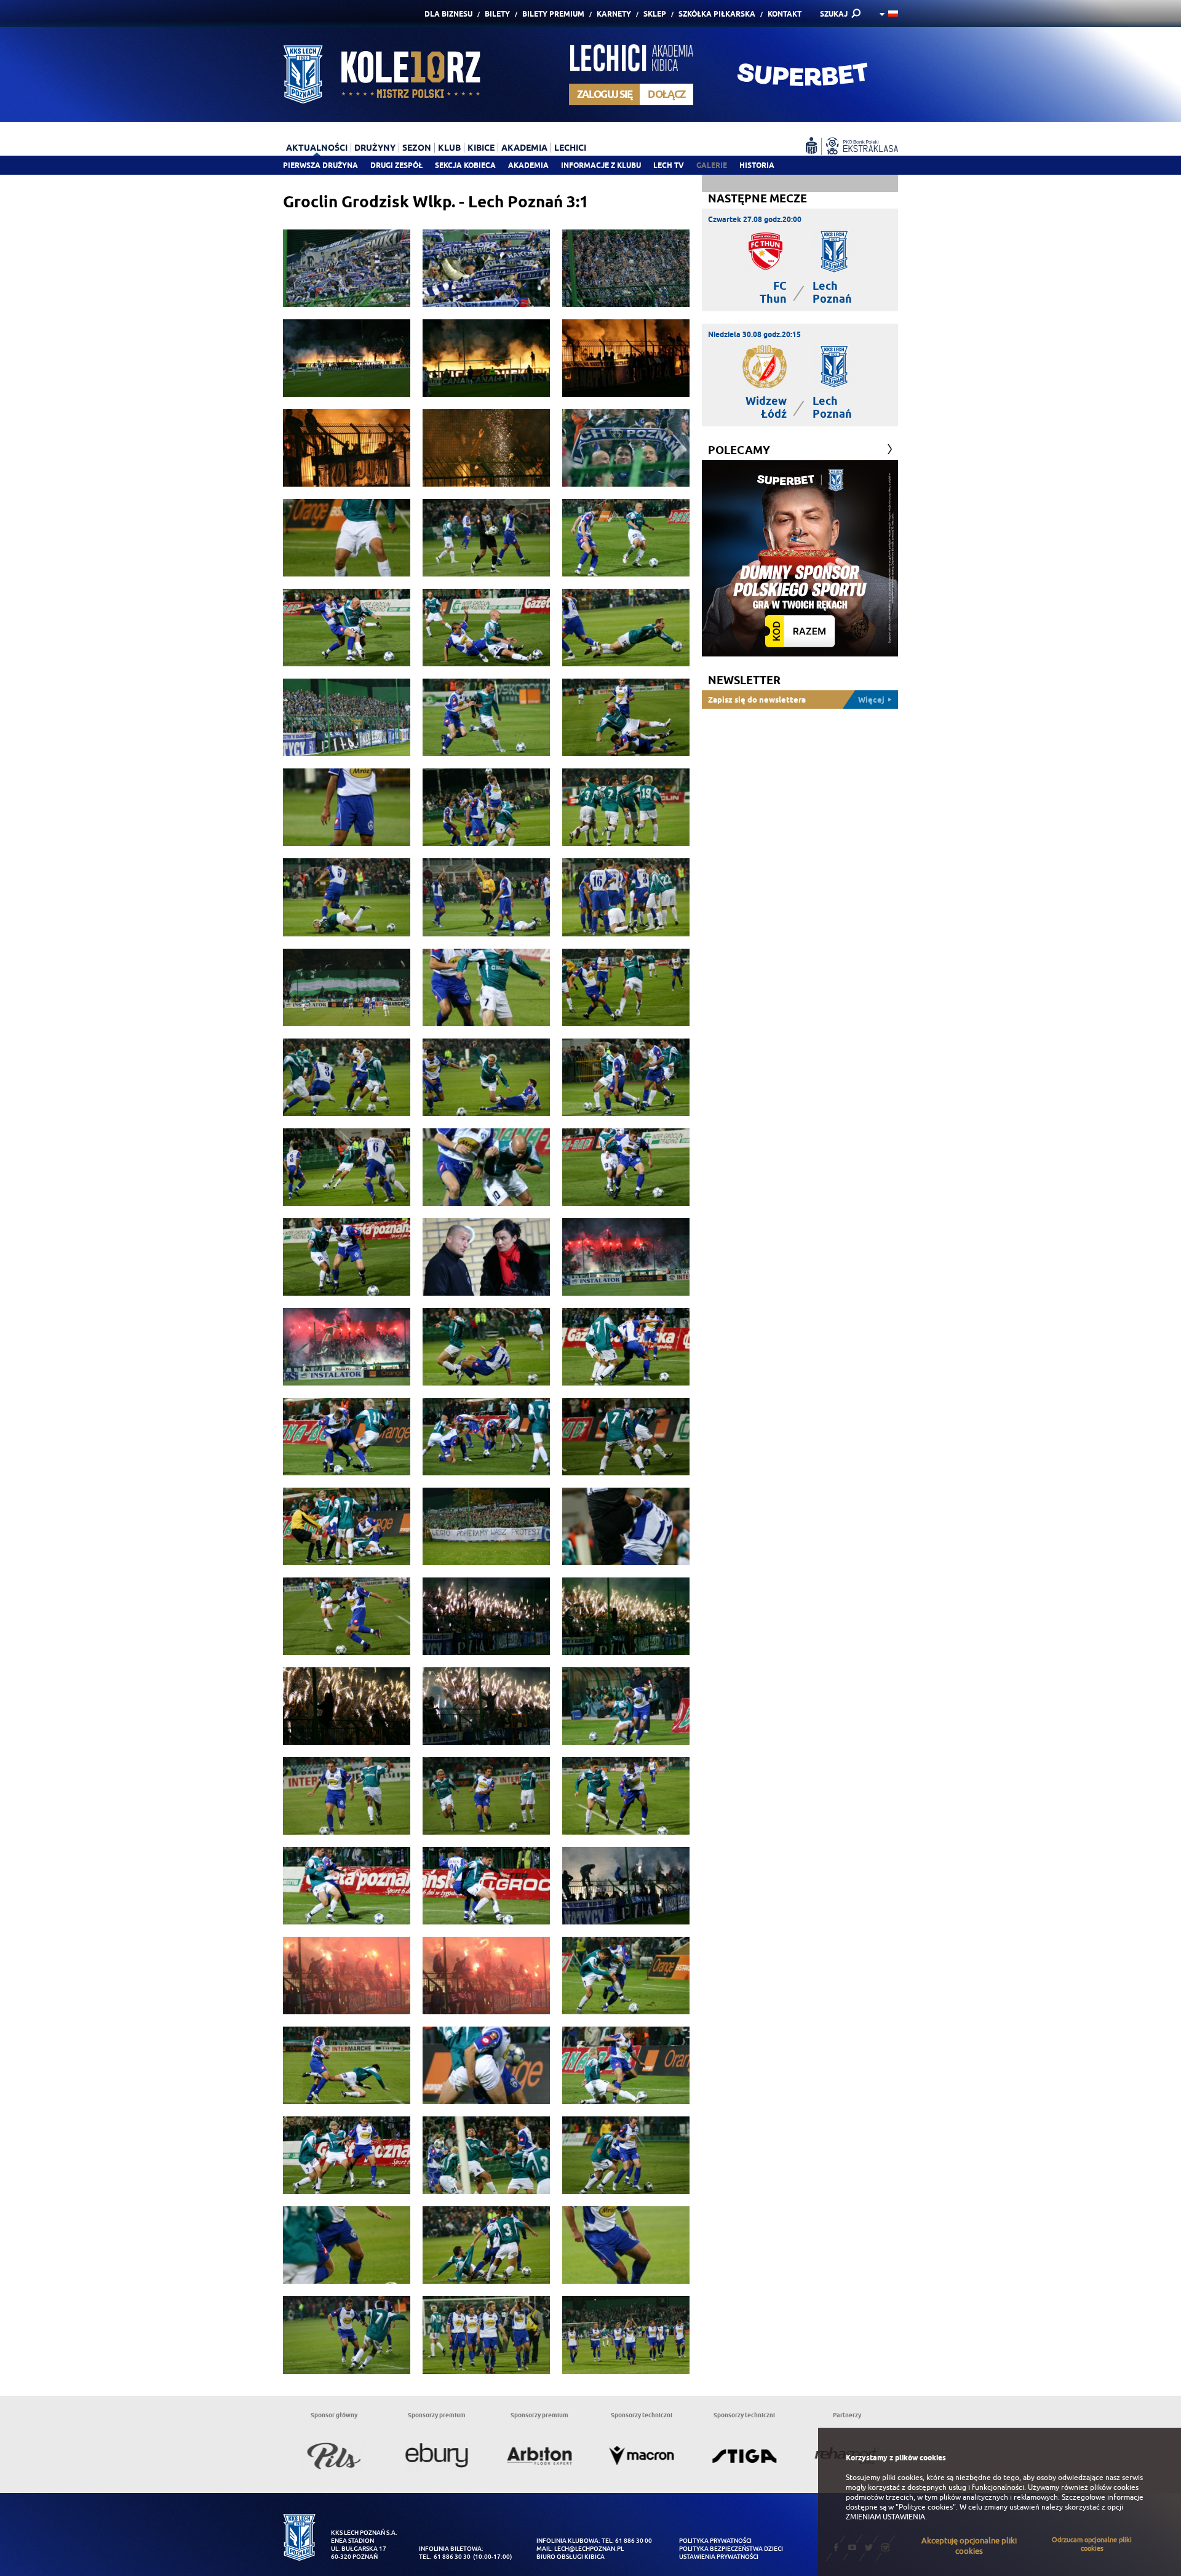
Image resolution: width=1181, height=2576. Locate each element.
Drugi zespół (396, 165)
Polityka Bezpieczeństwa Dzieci (731, 2549)
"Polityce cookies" (926, 2507)
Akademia (528, 165)
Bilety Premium (553, 14)
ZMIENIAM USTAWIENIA (885, 2517)
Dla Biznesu (448, 14)
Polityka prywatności (715, 2541)
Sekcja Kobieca (465, 165)
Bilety (497, 14)
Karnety (614, 14)
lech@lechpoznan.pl (589, 2549)
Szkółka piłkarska (717, 14)
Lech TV (669, 165)
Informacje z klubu (601, 165)
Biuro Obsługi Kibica (571, 2557)
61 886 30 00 (634, 2541)
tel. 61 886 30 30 (445, 2557)
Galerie (712, 165)
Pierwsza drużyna (320, 165)
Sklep (655, 14)
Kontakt (785, 14)
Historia (757, 165)
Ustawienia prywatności (719, 2557)
